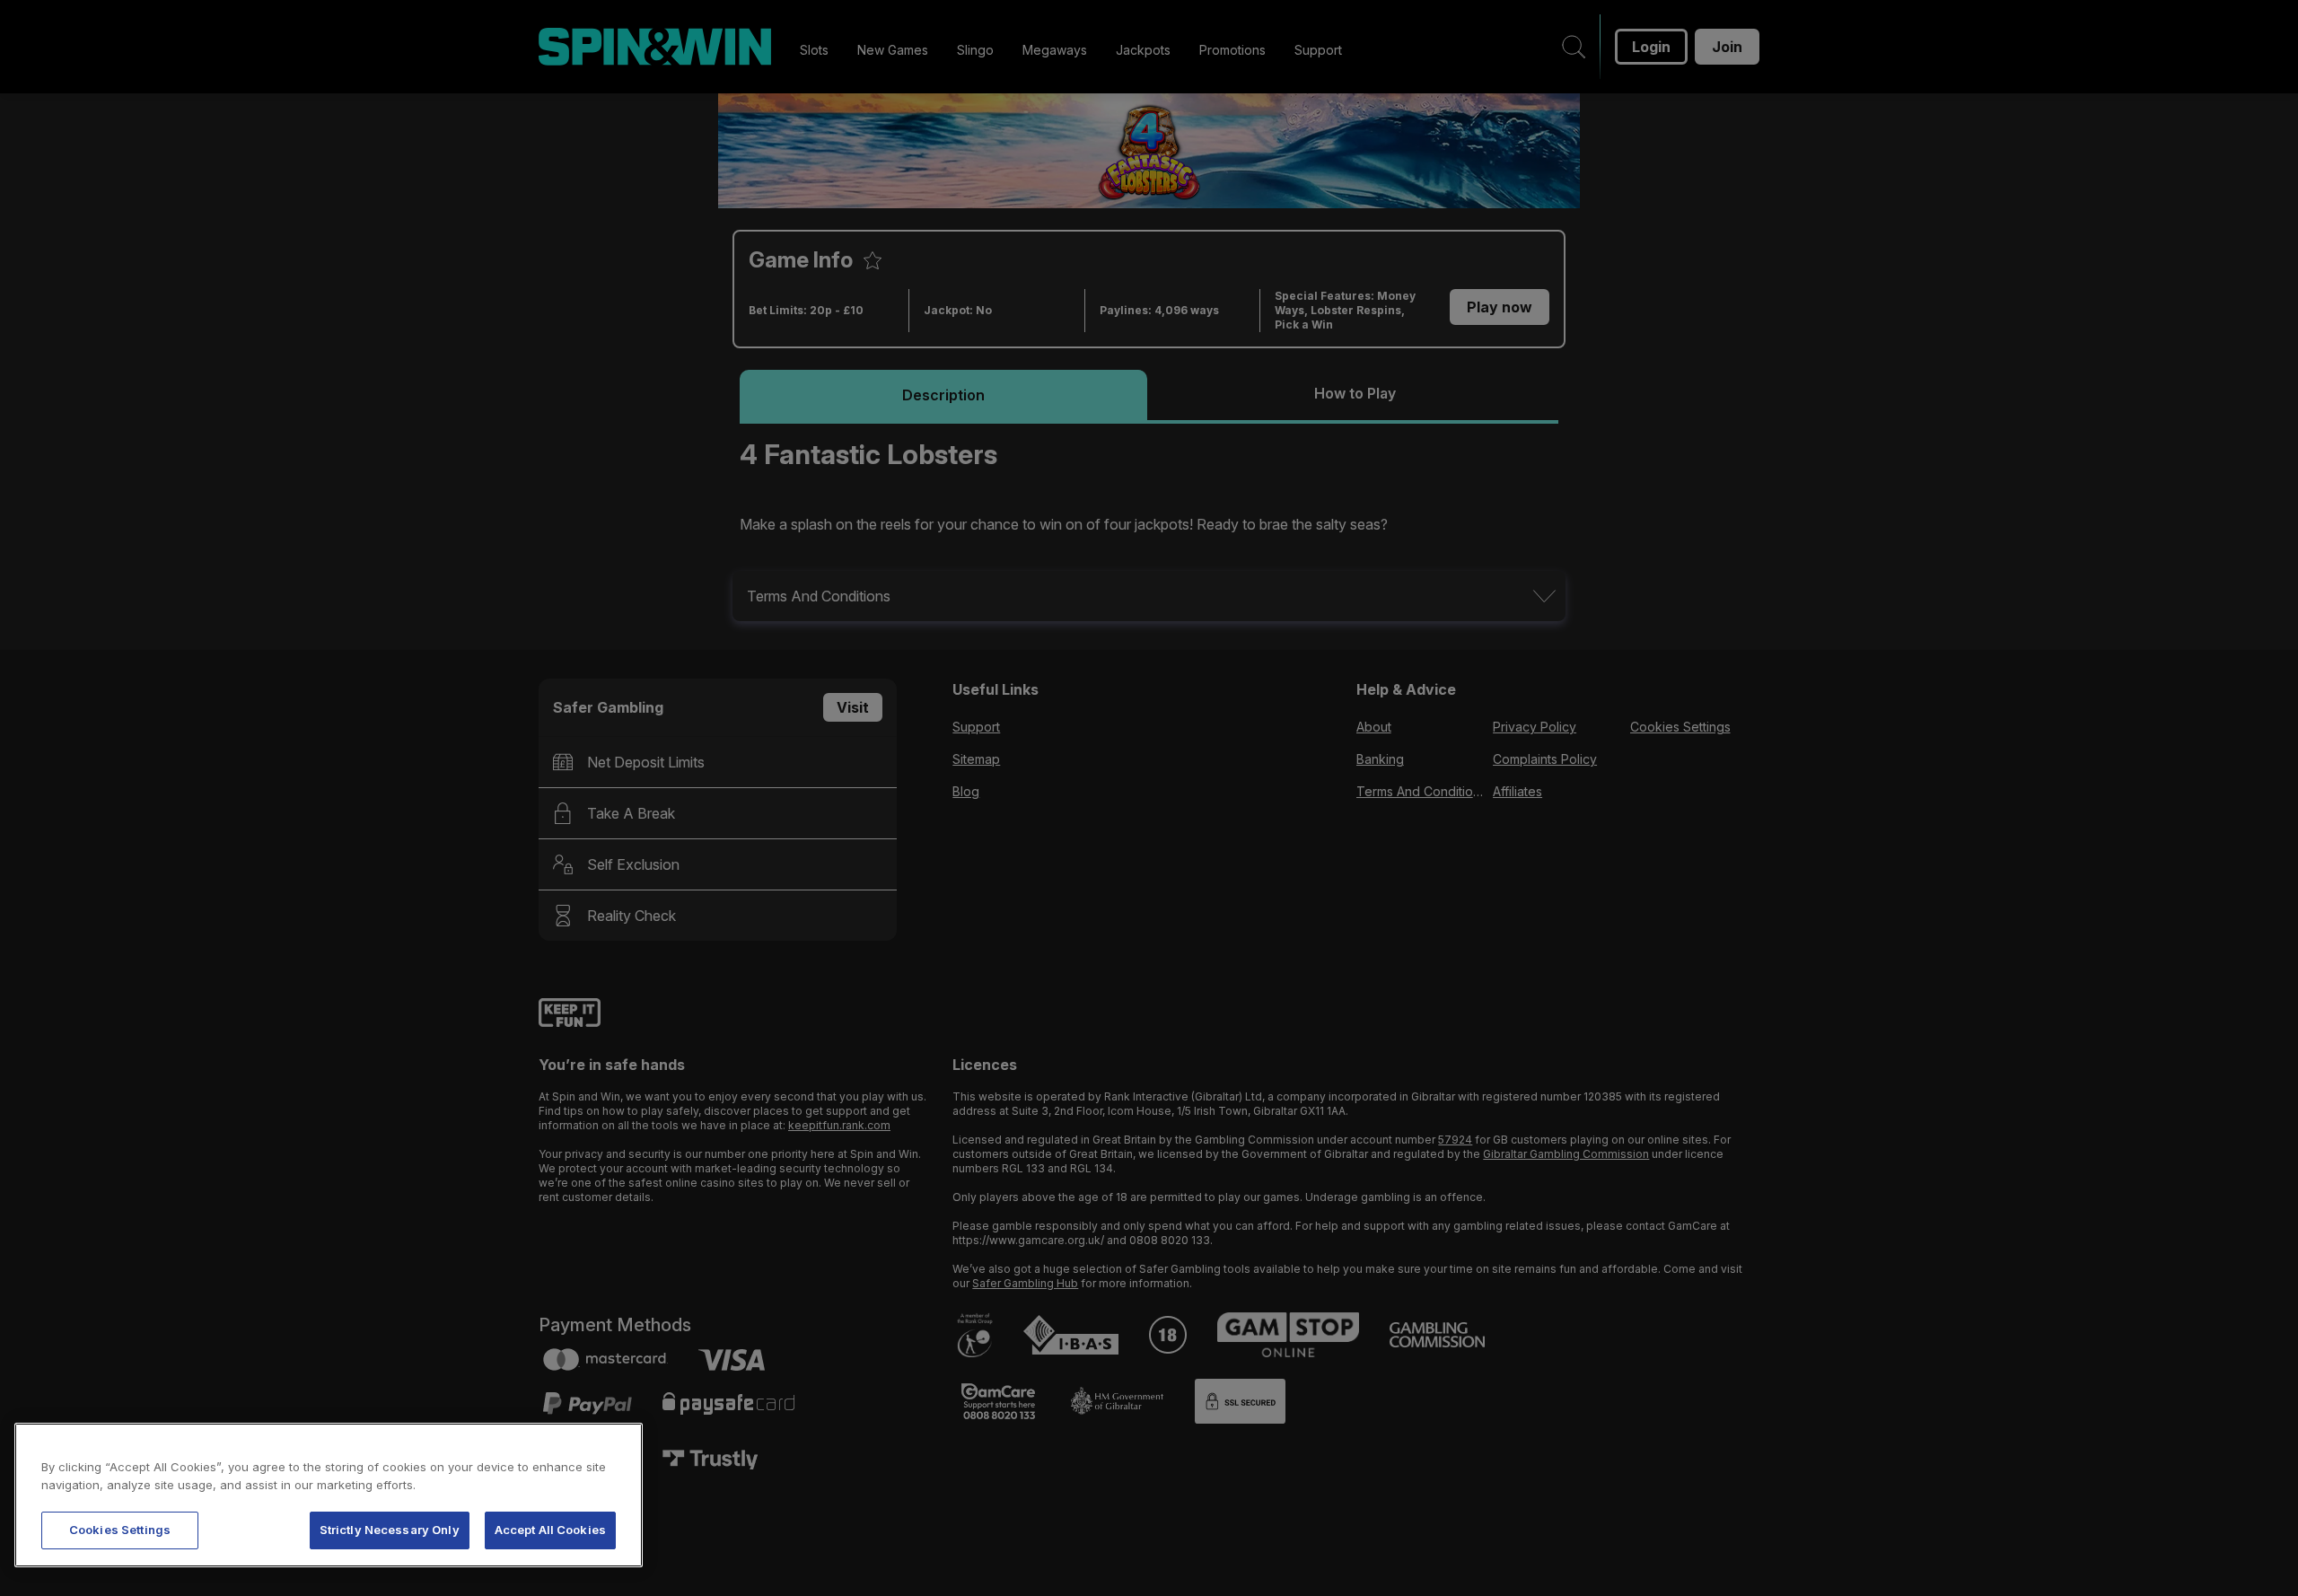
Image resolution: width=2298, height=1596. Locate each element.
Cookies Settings (120, 1530)
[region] (329, 1495)
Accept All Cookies (550, 1530)
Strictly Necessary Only (390, 1530)
